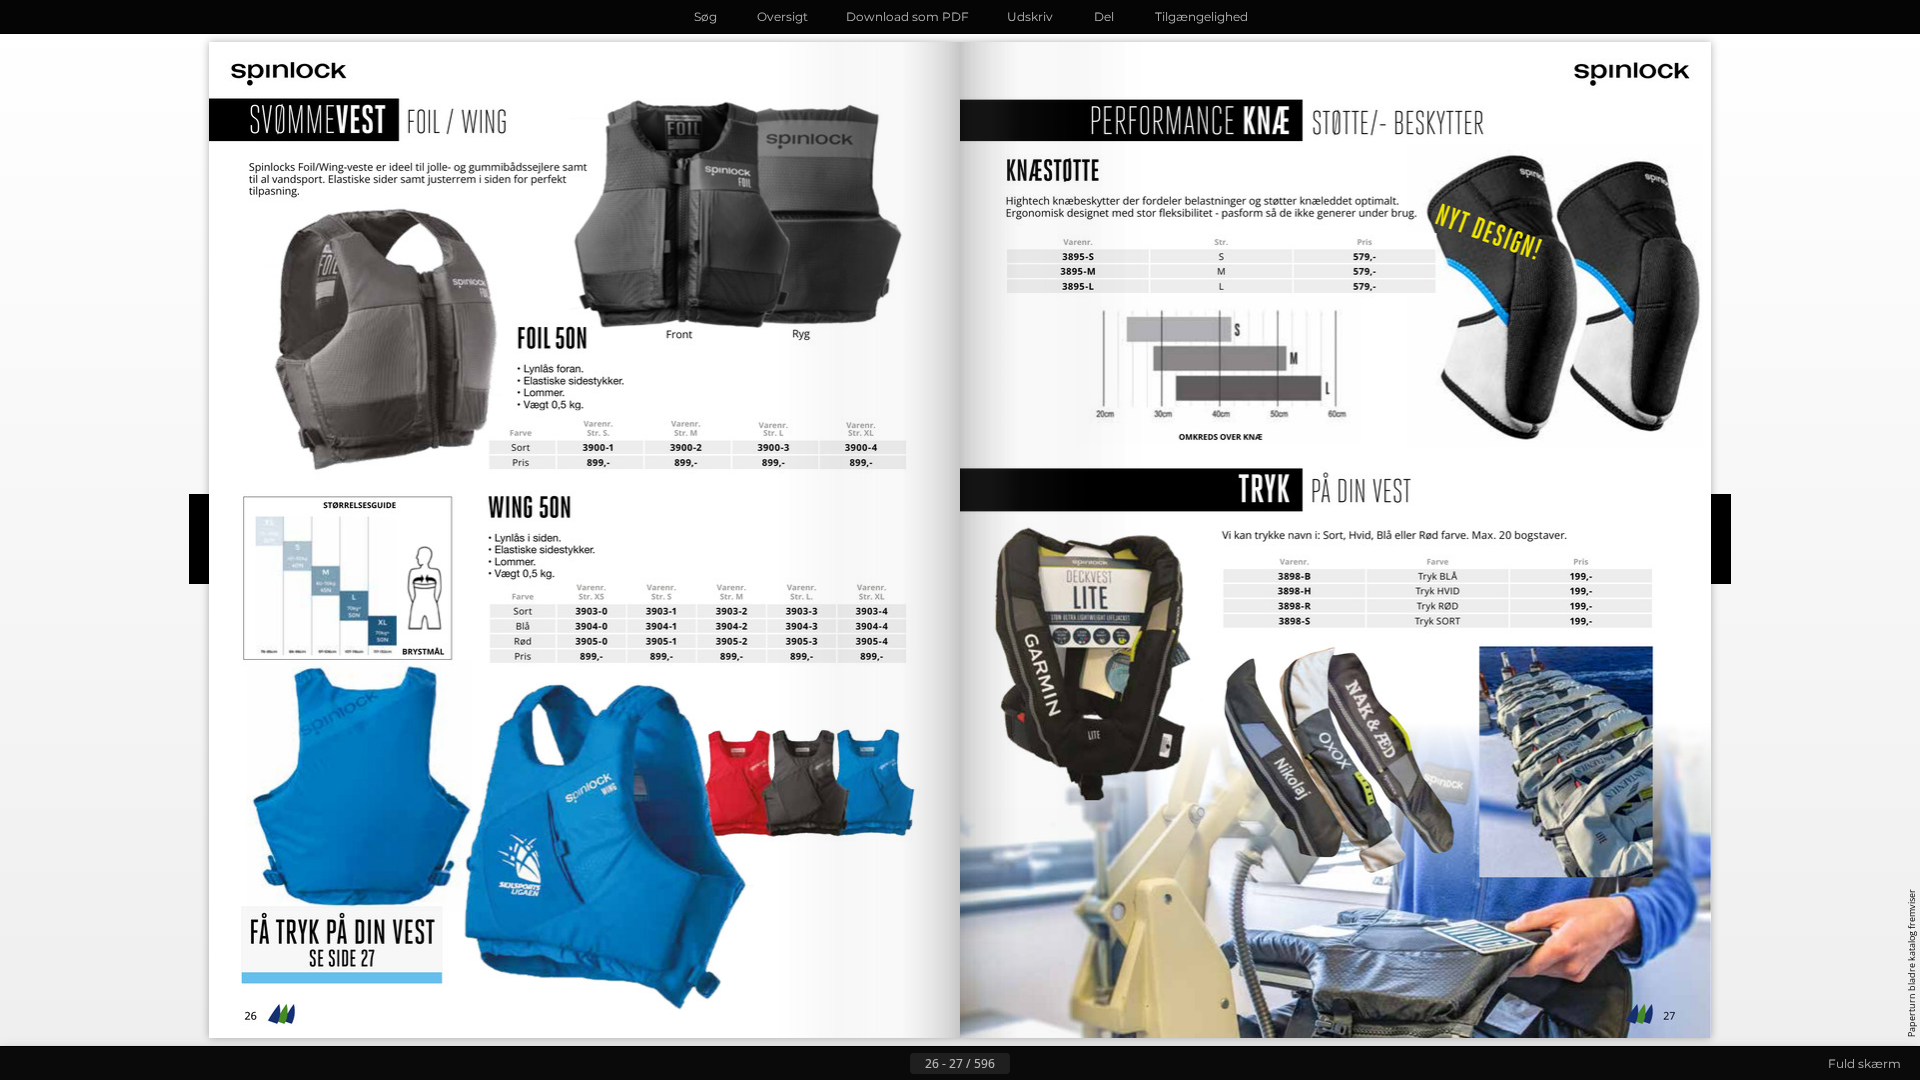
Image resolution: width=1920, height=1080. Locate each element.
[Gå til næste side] (1026, 1064)
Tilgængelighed (1201, 16)
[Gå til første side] (862, 1064)
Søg (705, 16)
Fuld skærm (1864, 1063)
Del (1104, 16)
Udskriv (1030, 16)
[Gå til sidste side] (1058, 1064)
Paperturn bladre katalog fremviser (1911, 963)
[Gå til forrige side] (894, 1064)
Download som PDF (907, 16)
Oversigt (782, 16)
